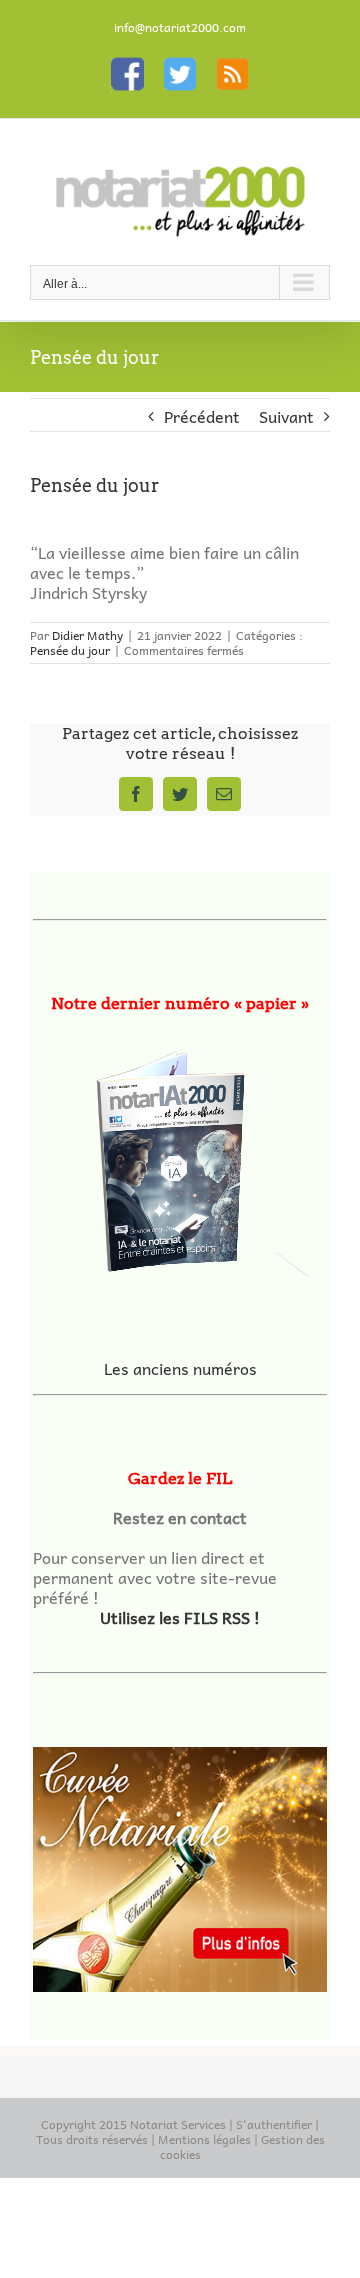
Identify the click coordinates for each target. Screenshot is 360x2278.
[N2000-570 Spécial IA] (180, 1154)
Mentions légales (204, 2139)
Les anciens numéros (180, 1368)
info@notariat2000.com (180, 27)
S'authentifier (274, 2124)
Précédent (202, 416)
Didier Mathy (87, 635)
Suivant (286, 416)
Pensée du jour (70, 650)
